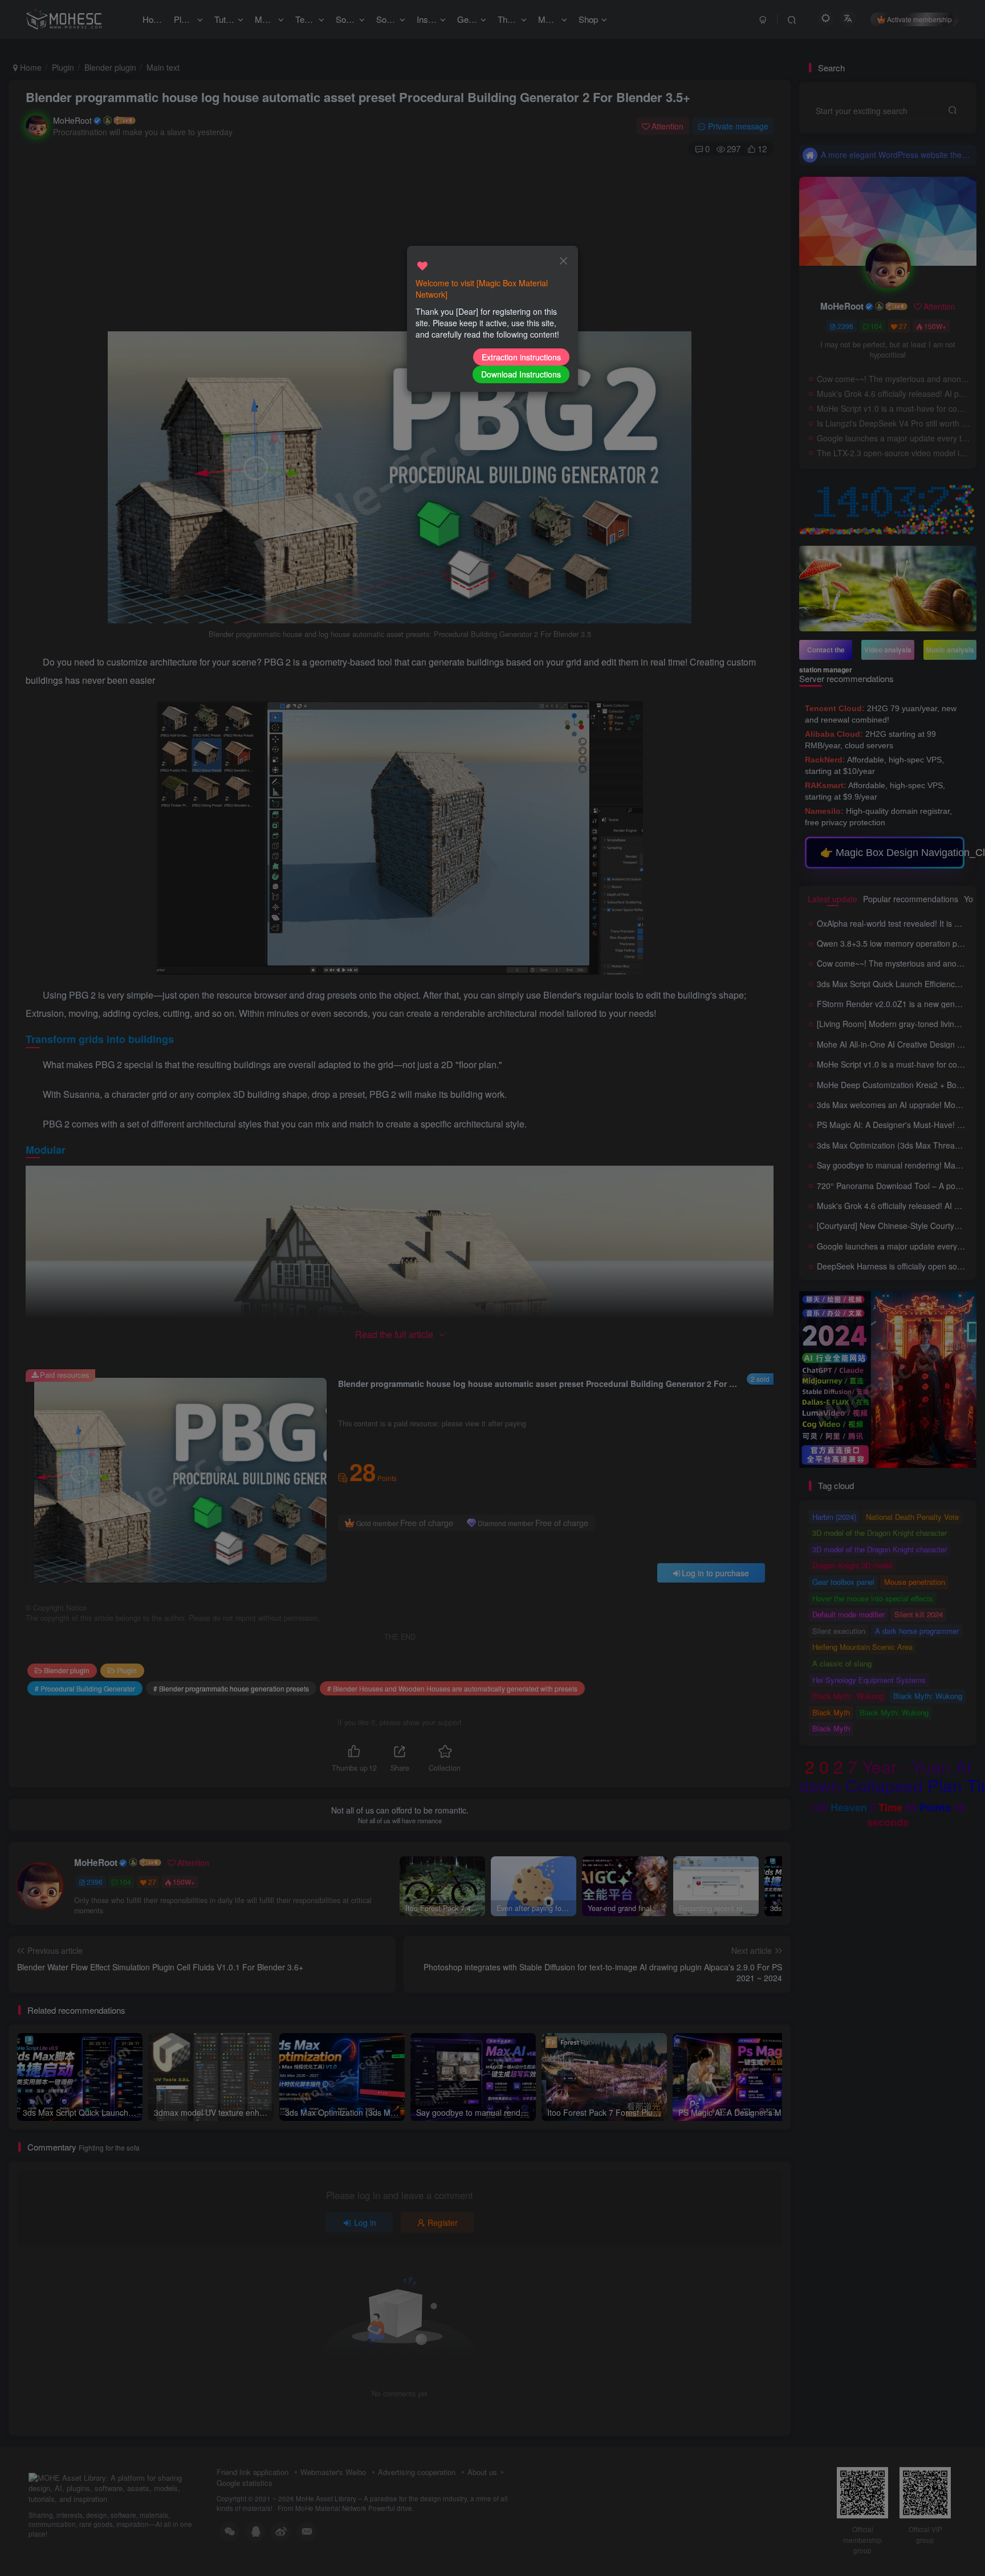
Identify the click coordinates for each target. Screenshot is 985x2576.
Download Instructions (521, 374)
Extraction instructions (521, 357)
